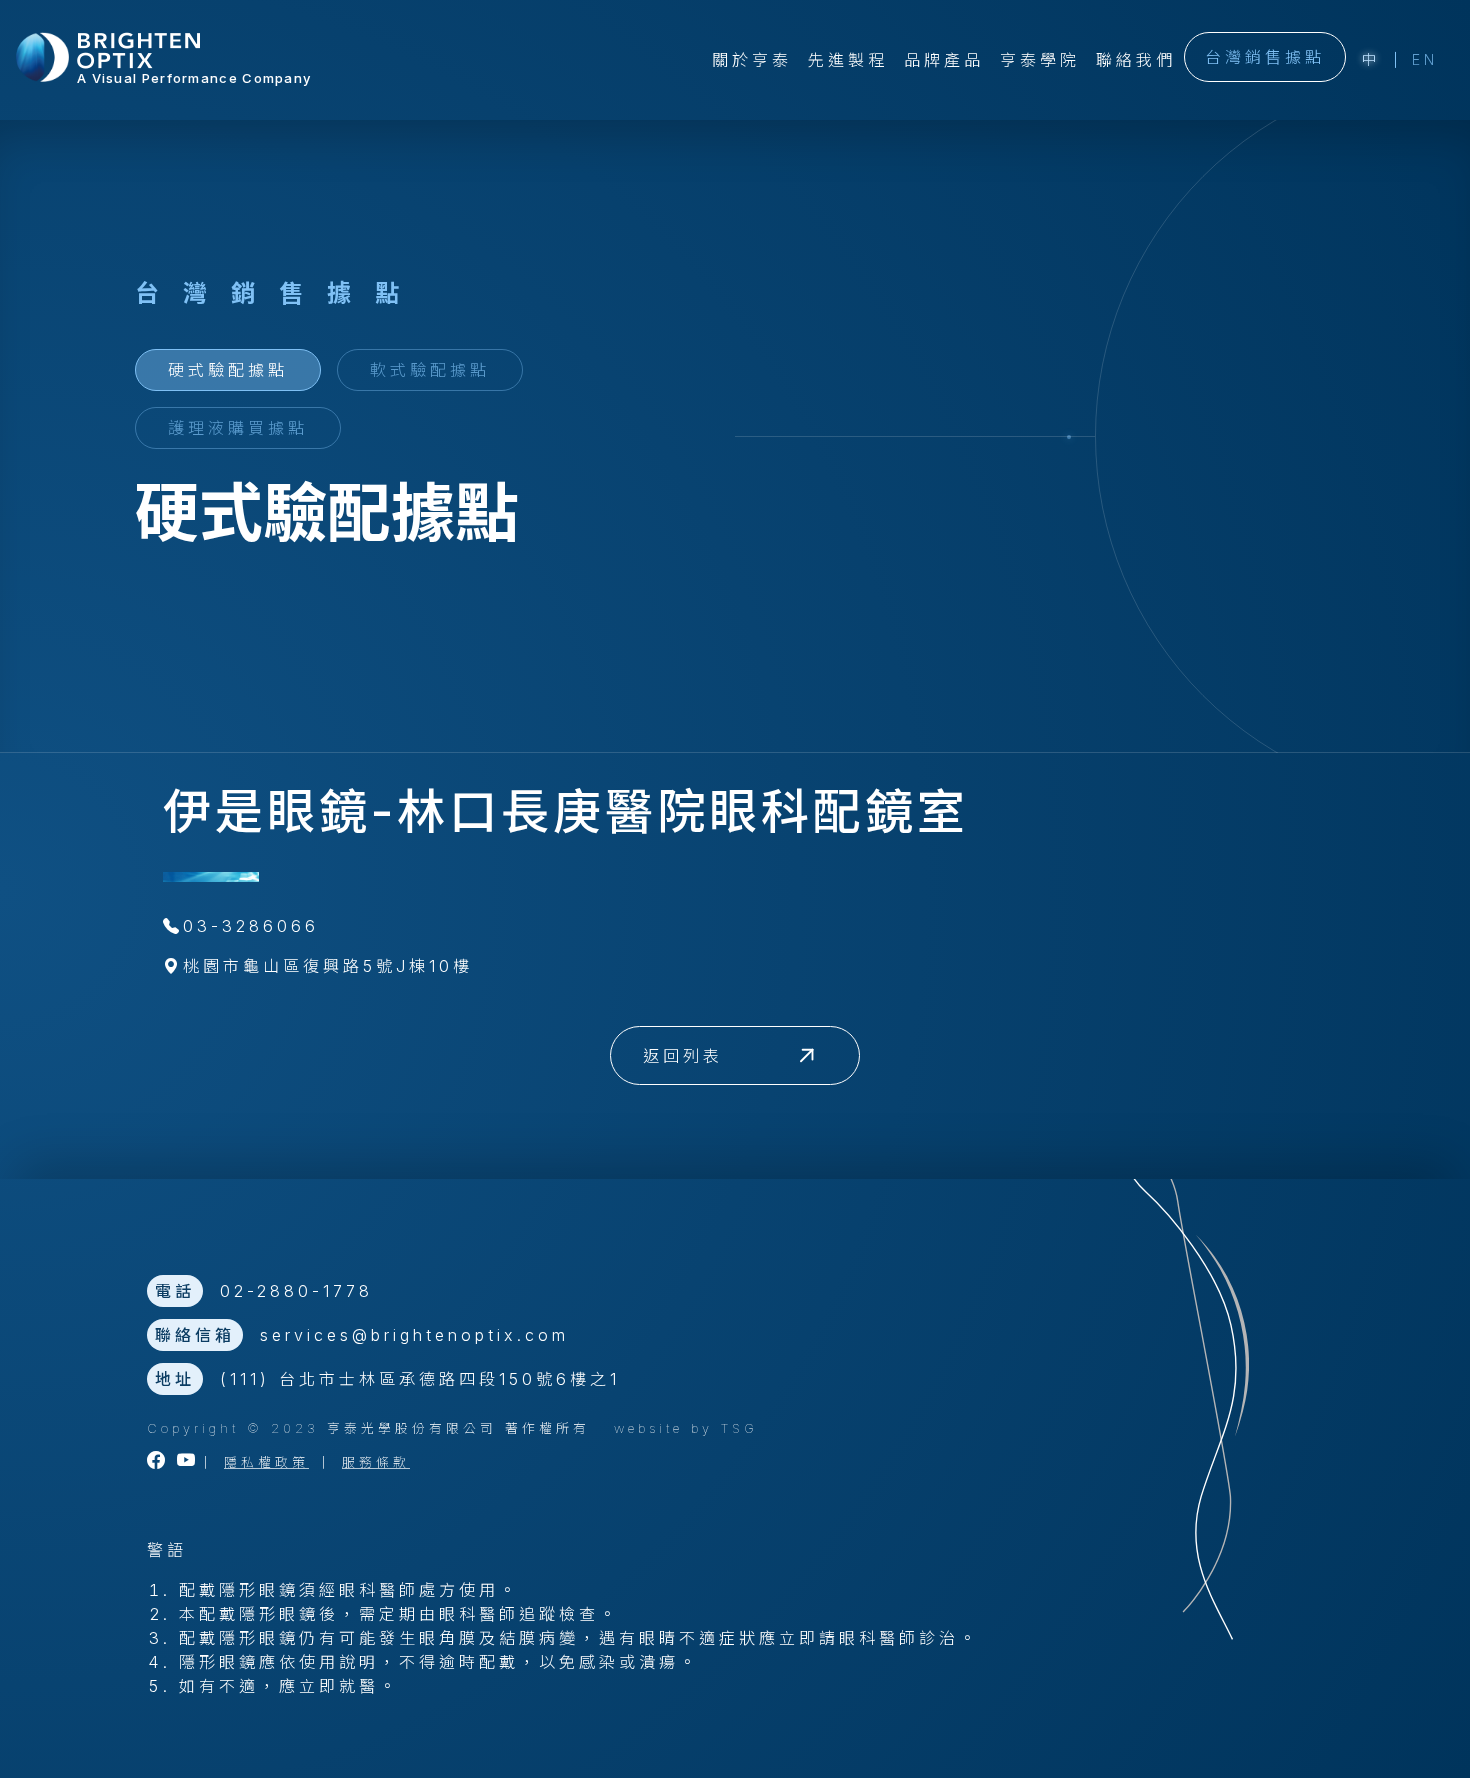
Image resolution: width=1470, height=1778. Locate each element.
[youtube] (188, 1462)
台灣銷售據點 (1265, 57)
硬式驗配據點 (228, 370)
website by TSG (686, 1428)
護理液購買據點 (238, 428)
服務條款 (376, 1462)
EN (1425, 59)
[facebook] (158, 1462)
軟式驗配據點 (430, 370)
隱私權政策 (266, 1462)
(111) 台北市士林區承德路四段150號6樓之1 (420, 1379)
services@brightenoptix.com (414, 1335)
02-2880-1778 (296, 1291)
